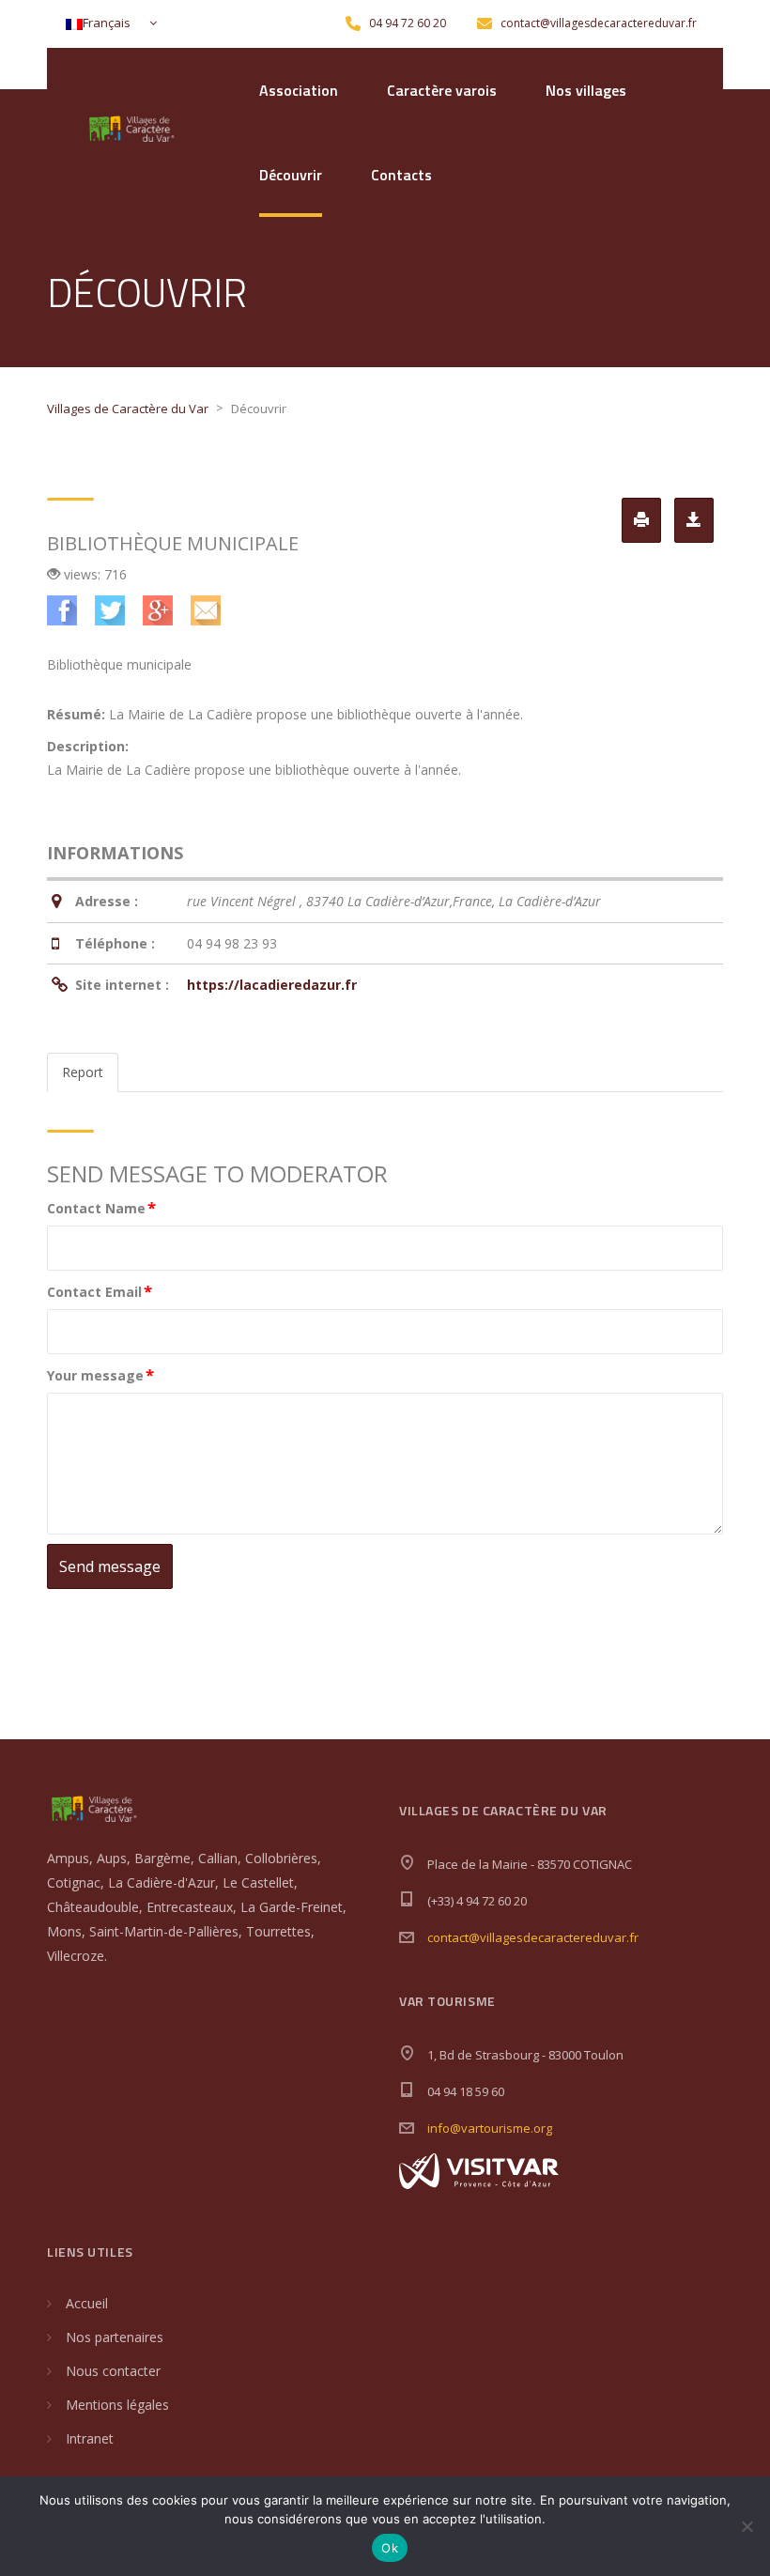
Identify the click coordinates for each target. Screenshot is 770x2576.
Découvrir (291, 175)
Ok (390, 2548)
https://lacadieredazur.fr (272, 985)
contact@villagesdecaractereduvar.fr (533, 1937)
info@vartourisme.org (490, 2128)
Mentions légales (117, 2405)
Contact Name (101, 1207)
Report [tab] (83, 1072)
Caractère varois (442, 90)
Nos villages (586, 90)
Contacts (401, 175)
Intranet (90, 2438)
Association (299, 90)
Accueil (87, 2303)
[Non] (747, 2526)
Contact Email (100, 1291)
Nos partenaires (115, 2337)
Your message (100, 1374)
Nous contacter (113, 2371)
